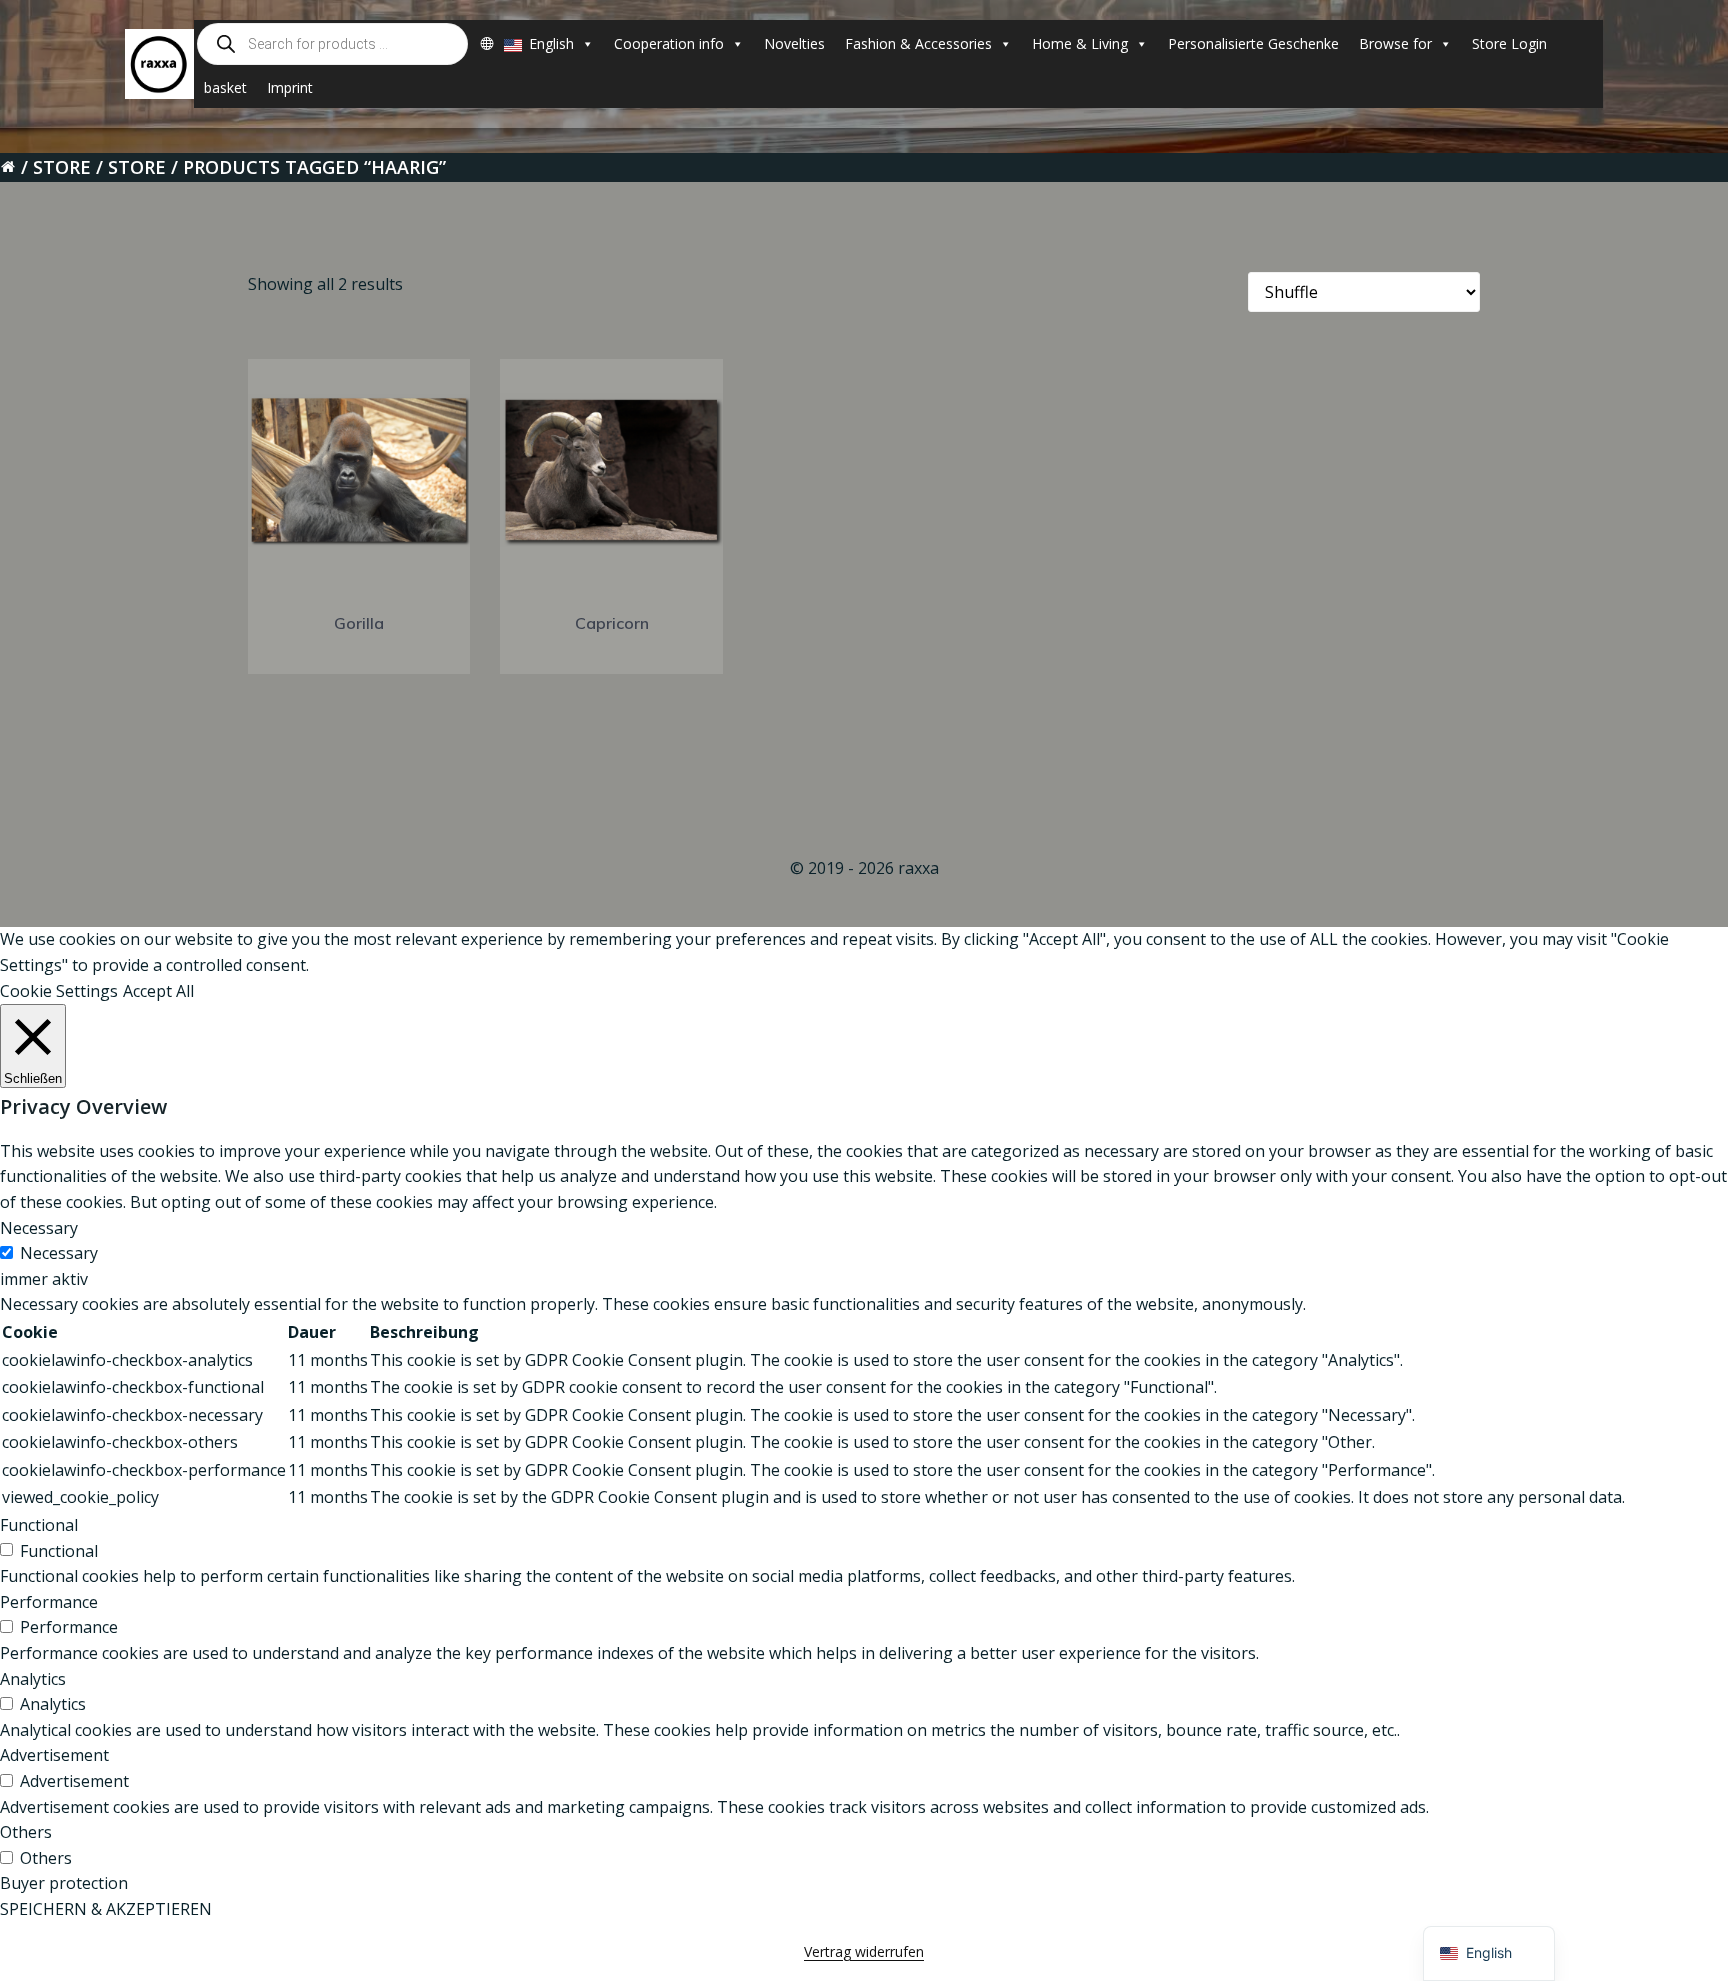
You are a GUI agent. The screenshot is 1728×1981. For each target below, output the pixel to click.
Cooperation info (669, 43)
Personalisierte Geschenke (1253, 43)
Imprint (290, 87)
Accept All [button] (158, 991)
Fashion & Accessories (918, 43)
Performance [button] (49, 1602)
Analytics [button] (33, 1679)
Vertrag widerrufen (864, 1951)
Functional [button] (39, 1525)
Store (62, 167)
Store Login (1509, 43)
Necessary (59, 1253)
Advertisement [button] (54, 1755)
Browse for (1395, 43)
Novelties (794, 43)
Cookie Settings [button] (59, 991)
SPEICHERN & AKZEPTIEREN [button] (106, 1909)
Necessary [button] (39, 1228)
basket (225, 87)
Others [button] (26, 1832)
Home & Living (1080, 43)
